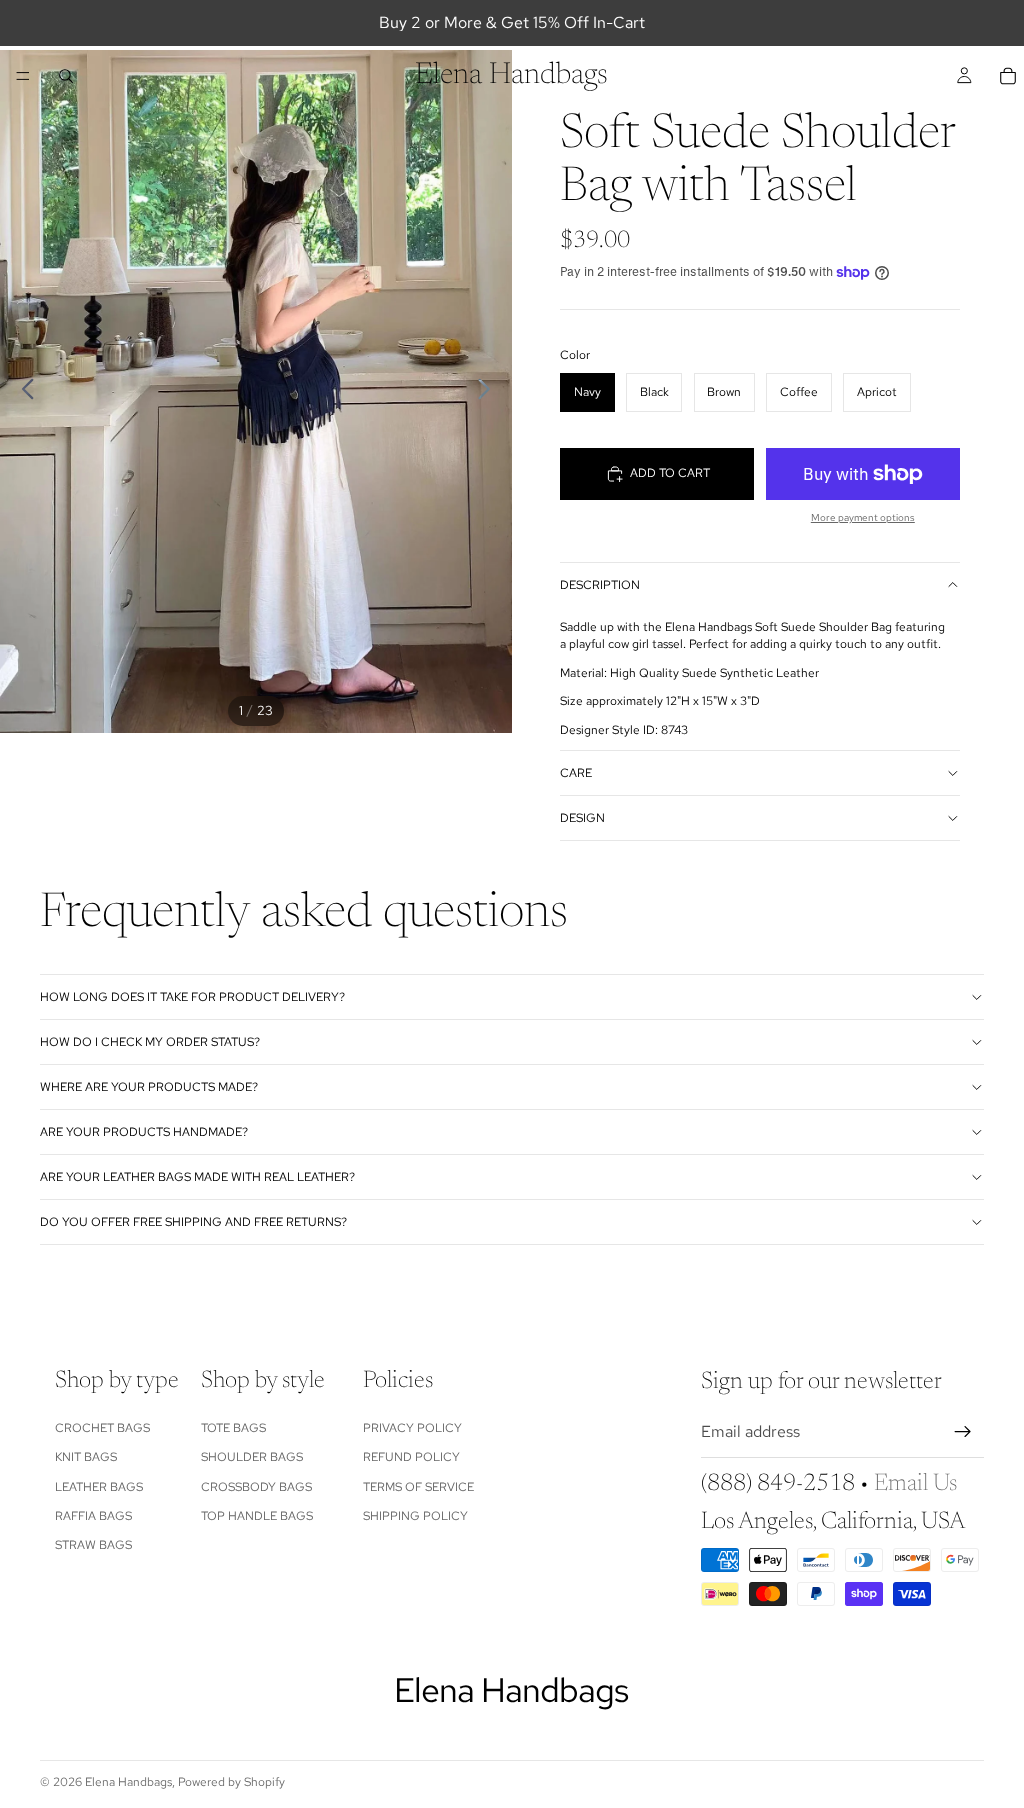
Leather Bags (99, 1487)
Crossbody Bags (256, 1487)
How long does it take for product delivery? (192, 997)
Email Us (915, 1484)
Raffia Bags (93, 1516)
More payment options (863, 517)
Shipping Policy (415, 1516)
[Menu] (23, 76)
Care (576, 773)
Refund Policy (411, 1458)
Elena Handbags (128, 1782)
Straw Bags (93, 1546)
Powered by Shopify (231, 1782)
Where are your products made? (149, 1087)
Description (600, 585)
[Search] (66, 76)
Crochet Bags (102, 1428)
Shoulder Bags (252, 1458)
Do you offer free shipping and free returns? (193, 1222)
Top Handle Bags (257, 1516)
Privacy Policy (412, 1428)
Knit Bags (86, 1458)
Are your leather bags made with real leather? (197, 1177)
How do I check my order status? (150, 1042)
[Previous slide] (22, 392)
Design (582, 818)
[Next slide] (489, 392)
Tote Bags (233, 1428)
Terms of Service (418, 1487)
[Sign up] (963, 1433)
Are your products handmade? (144, 1132)
